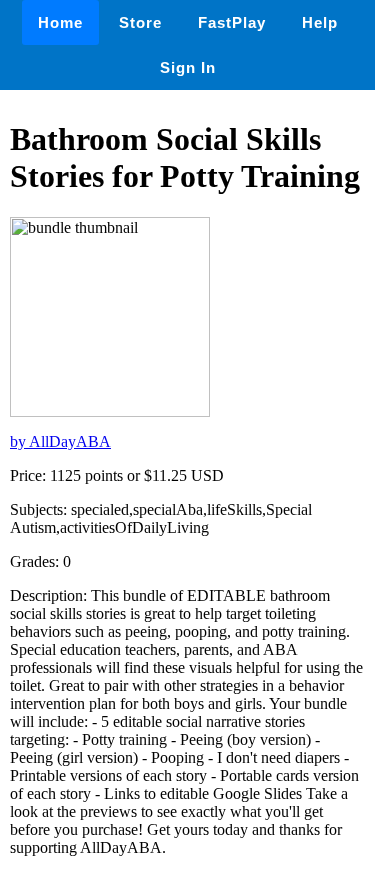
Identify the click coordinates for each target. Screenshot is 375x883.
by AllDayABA (60, 441)
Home (60, 22)
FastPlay (232, 22)
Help (320, 22)
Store (140, 22)
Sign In (188, 67)
